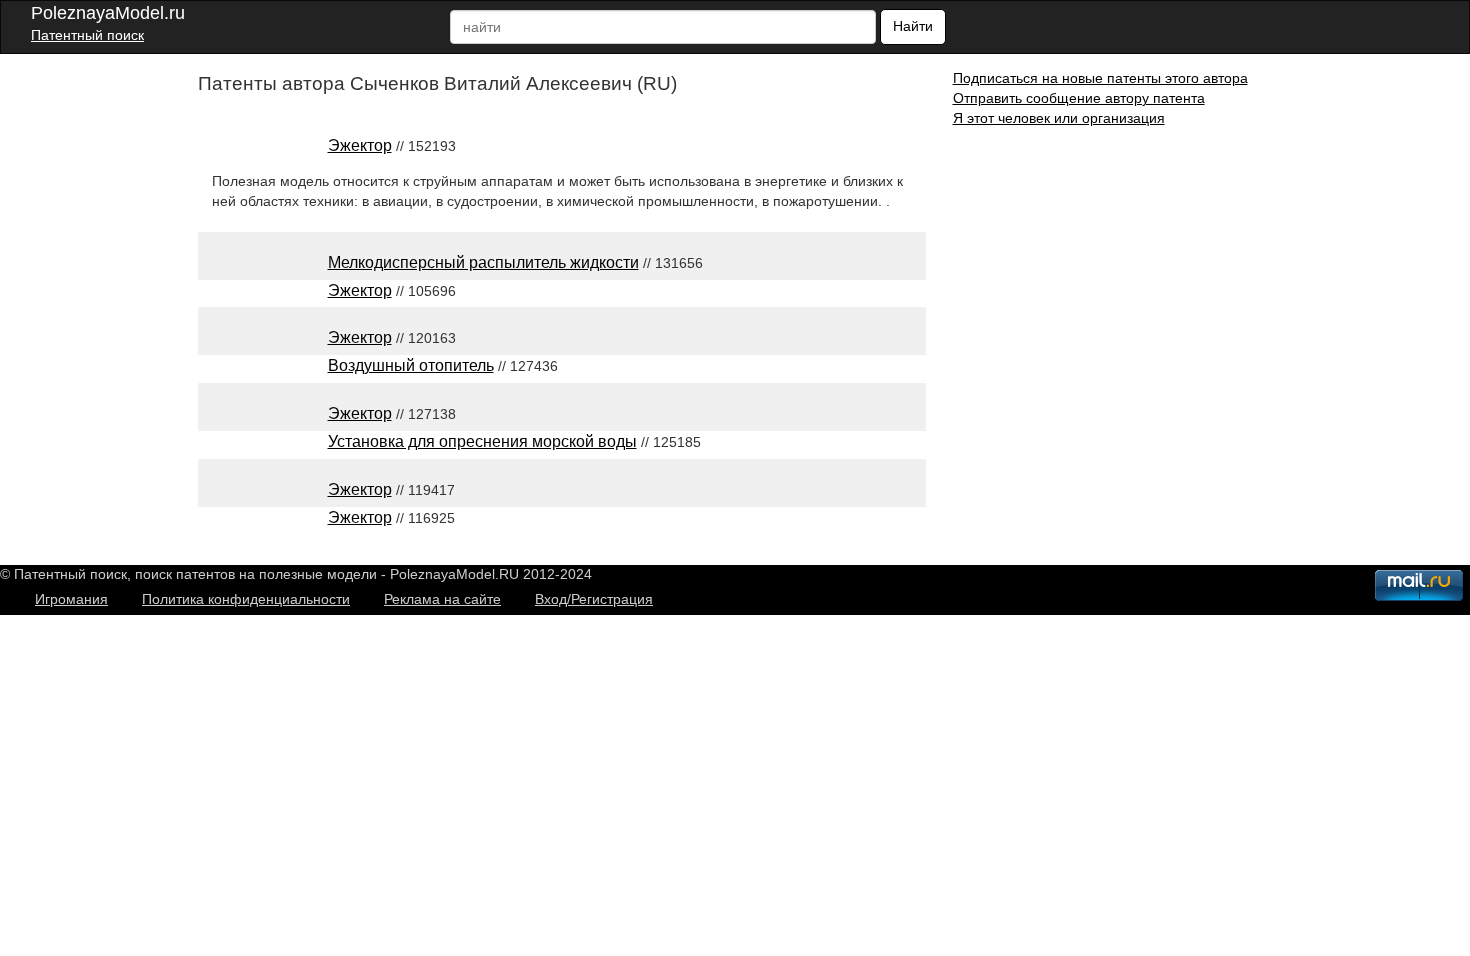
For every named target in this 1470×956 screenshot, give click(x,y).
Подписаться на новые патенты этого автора (1100, 78)
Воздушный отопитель (411, 365)
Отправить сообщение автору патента (1079, 98)
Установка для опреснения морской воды (482, 441)
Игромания (71, 599)
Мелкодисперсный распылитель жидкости (483, 262)
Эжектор (360, 145)
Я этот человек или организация (1059, 118)
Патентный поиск (87, 35)
